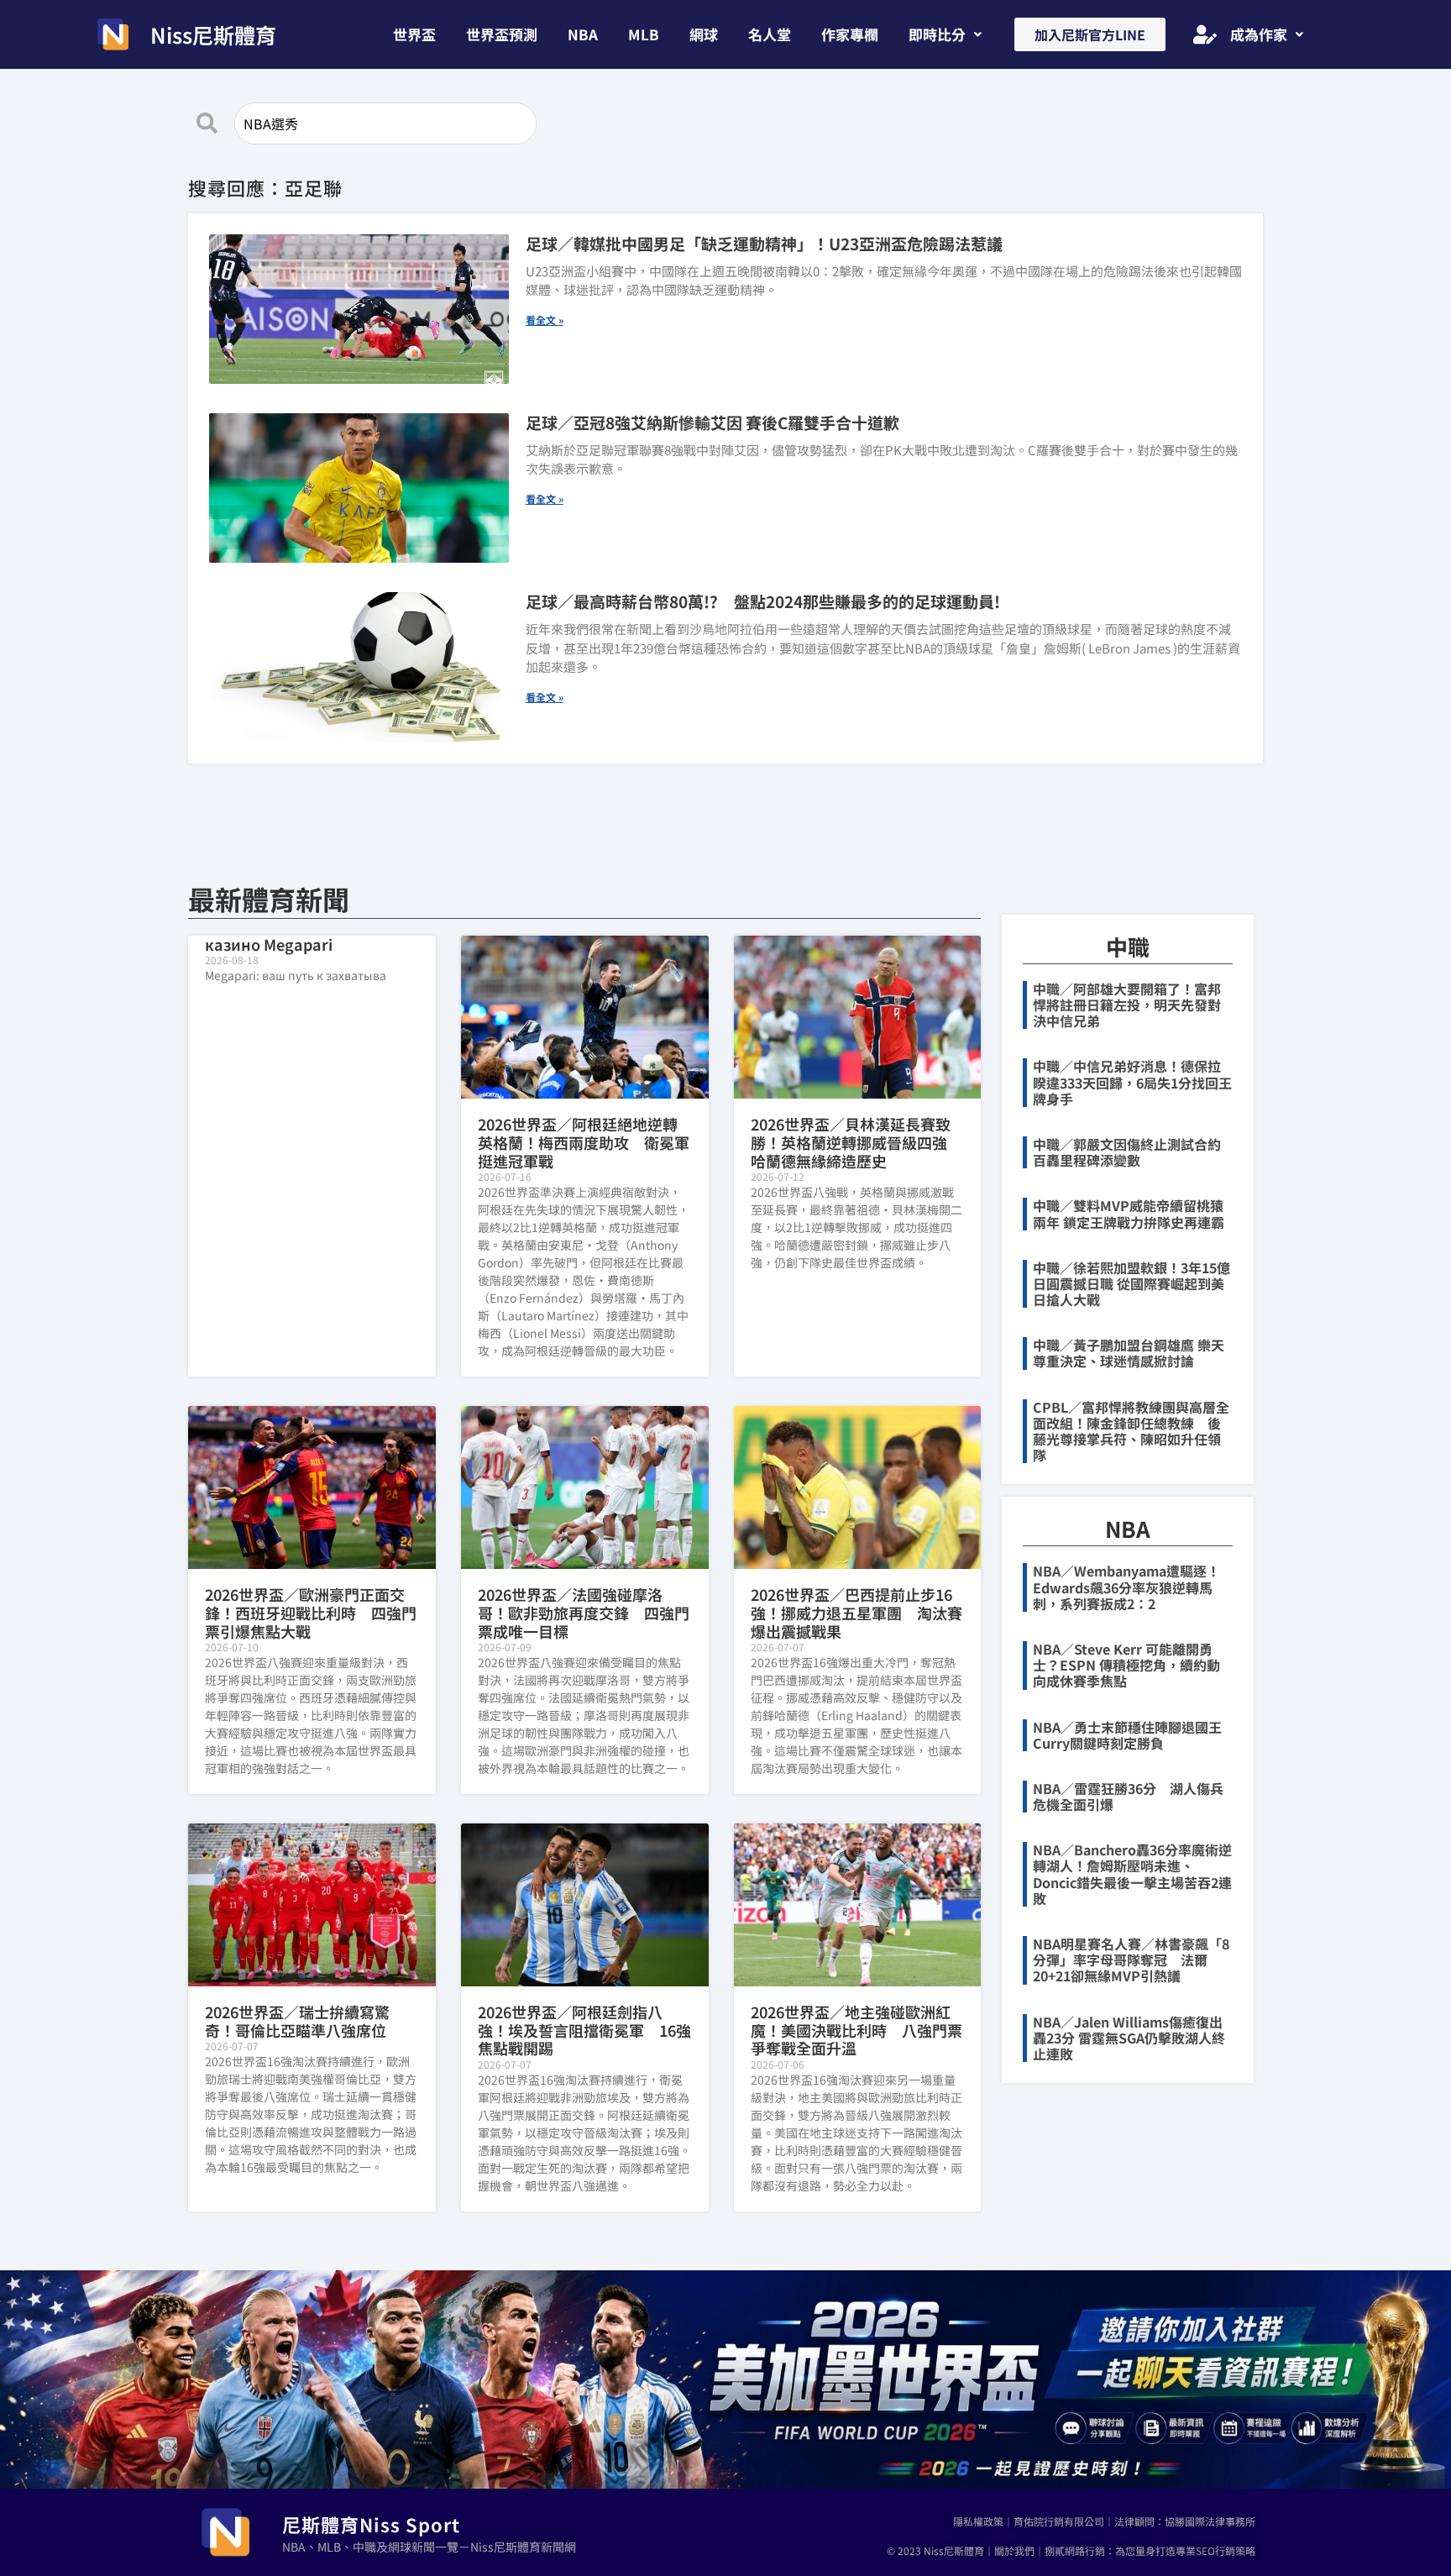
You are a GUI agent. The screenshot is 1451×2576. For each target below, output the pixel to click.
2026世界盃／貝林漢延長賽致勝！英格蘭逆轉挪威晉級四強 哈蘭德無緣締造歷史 (856, 1142)
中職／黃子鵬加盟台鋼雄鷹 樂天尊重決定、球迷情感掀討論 (1129, 1353)
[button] (945, 34)
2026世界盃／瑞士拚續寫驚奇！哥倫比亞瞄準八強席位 (297, 2021)
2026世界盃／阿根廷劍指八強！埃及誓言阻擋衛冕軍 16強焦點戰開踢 (584, 2030)
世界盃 (414, 34)
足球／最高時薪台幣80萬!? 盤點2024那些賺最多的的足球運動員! (763, 601)
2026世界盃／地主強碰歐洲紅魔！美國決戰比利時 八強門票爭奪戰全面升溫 (856, 2030)
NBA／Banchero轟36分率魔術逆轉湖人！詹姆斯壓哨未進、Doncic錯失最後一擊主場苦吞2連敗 (1132, 1874)
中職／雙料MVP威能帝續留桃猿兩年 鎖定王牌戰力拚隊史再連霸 (1129, 1213)
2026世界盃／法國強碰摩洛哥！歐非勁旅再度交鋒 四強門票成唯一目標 (584, 1612)
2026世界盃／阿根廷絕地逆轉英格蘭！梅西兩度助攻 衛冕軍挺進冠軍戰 (584, 1142)
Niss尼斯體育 (213, 34)
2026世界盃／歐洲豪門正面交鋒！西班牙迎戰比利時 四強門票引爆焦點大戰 (311, 1612)
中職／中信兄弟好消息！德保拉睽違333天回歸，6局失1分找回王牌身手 (1132, 1082)
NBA (583, 34)
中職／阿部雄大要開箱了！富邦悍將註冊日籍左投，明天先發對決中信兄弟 (1127, 1005)
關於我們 (1014, 2550)
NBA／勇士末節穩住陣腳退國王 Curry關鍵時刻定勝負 (1134, 1735)
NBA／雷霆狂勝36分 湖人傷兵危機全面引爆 (1128, 1796)
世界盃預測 (502, 34)
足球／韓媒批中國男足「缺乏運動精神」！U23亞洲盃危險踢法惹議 (764, 243)
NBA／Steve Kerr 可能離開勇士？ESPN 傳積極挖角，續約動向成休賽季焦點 (1126, 1665)
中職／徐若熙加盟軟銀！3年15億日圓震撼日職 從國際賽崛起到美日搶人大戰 (1131, 1283)
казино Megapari (269, 944)
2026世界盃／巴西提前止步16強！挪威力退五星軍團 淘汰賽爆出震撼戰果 (856, 1612)
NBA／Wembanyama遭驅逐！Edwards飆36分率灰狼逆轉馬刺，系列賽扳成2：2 (1126, 1587)
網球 (704, 34)
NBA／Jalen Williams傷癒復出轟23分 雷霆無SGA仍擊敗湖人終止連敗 (1129, 2038)
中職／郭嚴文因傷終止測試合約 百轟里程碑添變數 (1134, 1152)
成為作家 (1259, 34)
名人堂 (770, 34)
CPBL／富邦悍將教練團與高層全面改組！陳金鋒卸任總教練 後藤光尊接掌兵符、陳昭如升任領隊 (1131, 1431)
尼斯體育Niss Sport (371, 2524)
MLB (644, 34)
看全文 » (545, 320)
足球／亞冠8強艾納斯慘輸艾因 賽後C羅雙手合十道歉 (712, 422)
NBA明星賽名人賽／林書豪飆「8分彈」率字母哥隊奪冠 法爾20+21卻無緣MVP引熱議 (1131, 1960)
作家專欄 (850, 34)
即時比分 (937, 34)
